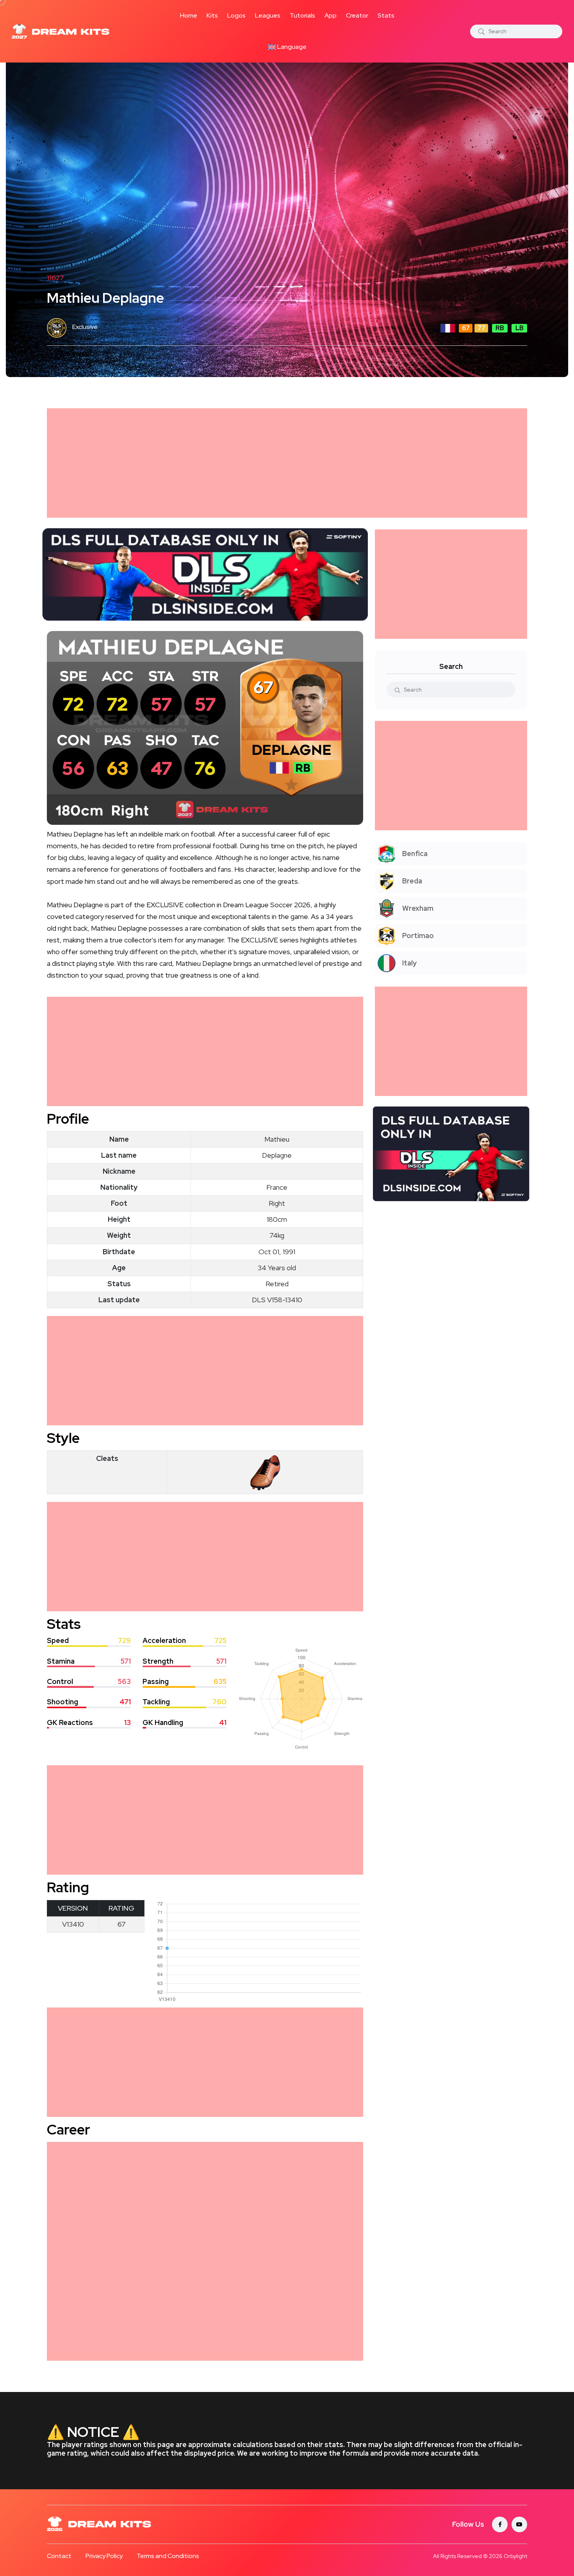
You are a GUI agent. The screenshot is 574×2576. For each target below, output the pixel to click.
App (331, 15)
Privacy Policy (104, 2556)
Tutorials (302, 15)
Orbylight (515, 2556)
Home (189, 15)
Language (291, 47)
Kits (212, 15)
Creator (357, 15)
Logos (236, 15)
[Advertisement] (281, 463)
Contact (59, 2556)
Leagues (268, 15)
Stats (386, 15)
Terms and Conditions (168, 2556)
